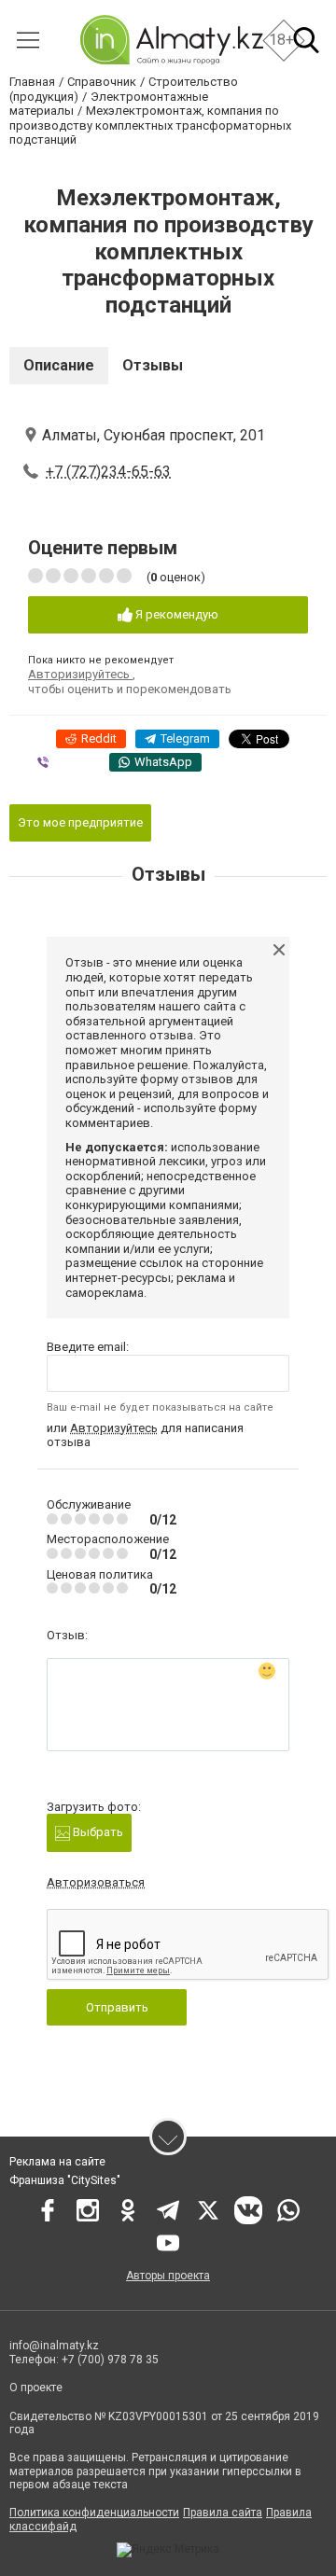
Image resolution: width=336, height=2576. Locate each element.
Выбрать (97, 1832)
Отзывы (153, 365)
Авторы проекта (168, 2276)
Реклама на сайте (57, 2162)
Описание (59, 365)
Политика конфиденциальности (94, 2513)
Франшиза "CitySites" (65, 2180)
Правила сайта (223, 2513)
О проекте (37, 2388)
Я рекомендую (175, 614)
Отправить (117, 2007)
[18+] (171, 40)
